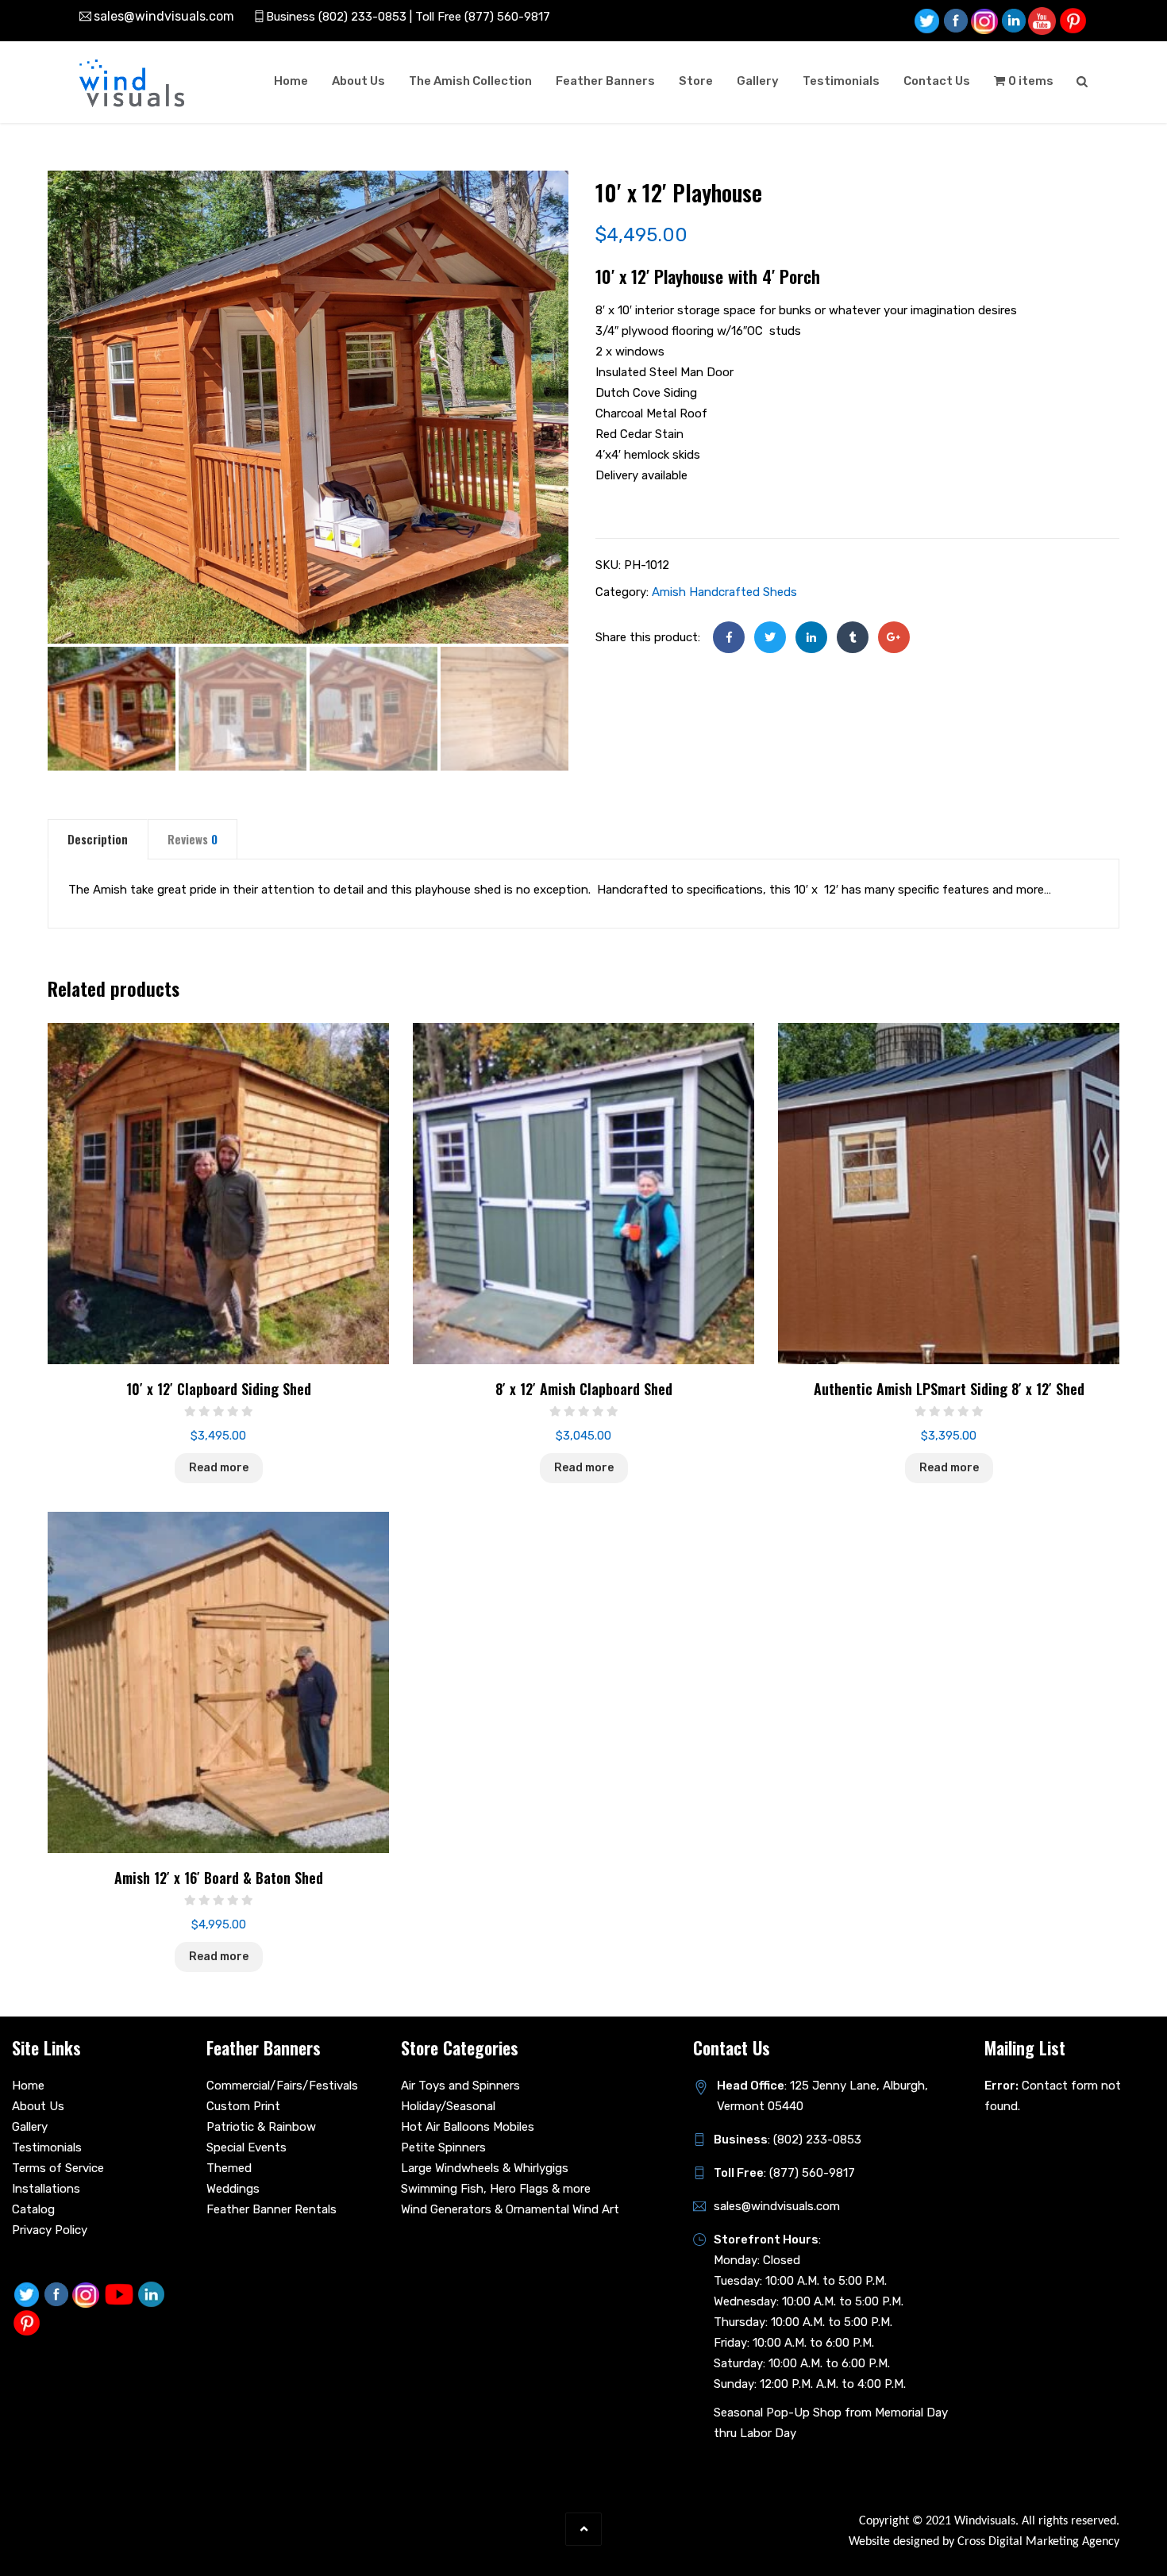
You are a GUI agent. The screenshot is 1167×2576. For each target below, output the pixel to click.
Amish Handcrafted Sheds (724, 592)
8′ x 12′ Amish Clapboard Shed (584, 1389)
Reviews (193, 839)
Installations (46, 2189)
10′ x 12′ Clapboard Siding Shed (219, 1389)
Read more (219, 1468)
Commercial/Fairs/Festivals (282, 2086)
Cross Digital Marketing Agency (1038, 2542)
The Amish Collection (470, 81)
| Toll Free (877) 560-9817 (478, 17)
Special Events (246, 2147)
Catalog (33, 2209)
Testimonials (841, 81)
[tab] (98, 839)
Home (291, 81)
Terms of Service (58, 2168)
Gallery (758, 81)
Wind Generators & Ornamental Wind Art (510, 2209)
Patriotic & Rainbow (261, 2127)
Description (98, 839)
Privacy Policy (50, 2230)
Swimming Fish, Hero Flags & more (496, 2189)
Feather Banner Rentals (272, 2209)
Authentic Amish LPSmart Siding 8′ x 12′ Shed (949, 1389)
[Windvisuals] (132, 83)
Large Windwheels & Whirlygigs (485, 2168)
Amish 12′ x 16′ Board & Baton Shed (219, 1878)
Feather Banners (605, 81)
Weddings (233, 2189)
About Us (358, 81)
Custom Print (243, 2106)
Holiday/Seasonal (448, 2106)
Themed (229, 2168)
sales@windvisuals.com (164, 16)
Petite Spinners (443, 2147)
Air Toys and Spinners (460, 2086)
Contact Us (937, 81)
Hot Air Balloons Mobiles (468, 2127)
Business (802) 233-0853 (336, 17)
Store (696, 81)
